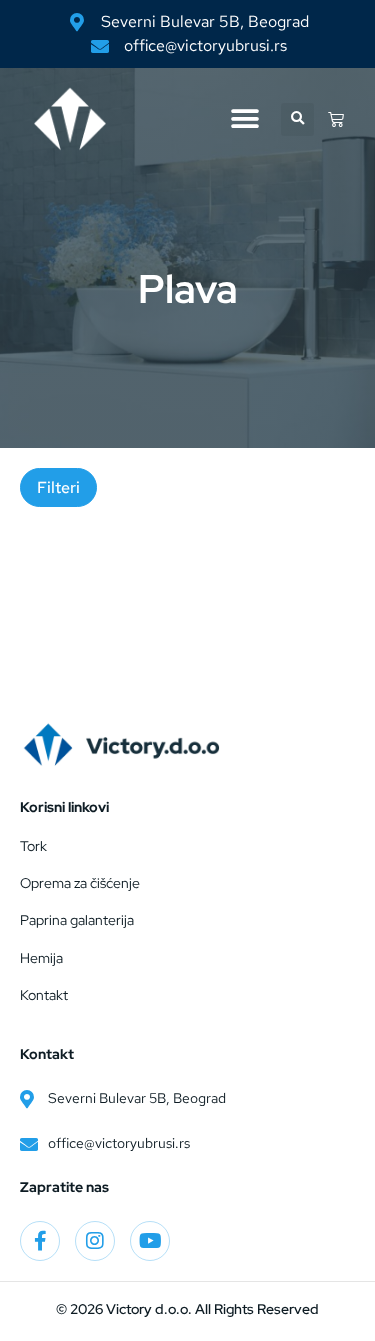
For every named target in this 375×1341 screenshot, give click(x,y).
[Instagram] (95, 1241)
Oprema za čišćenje (80, 883)
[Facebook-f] (40, 1241)
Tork (33, 846)
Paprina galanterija (77, 920)
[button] (244, 119)
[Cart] (336, 119)
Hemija (41, 958)
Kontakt (44, 995)
